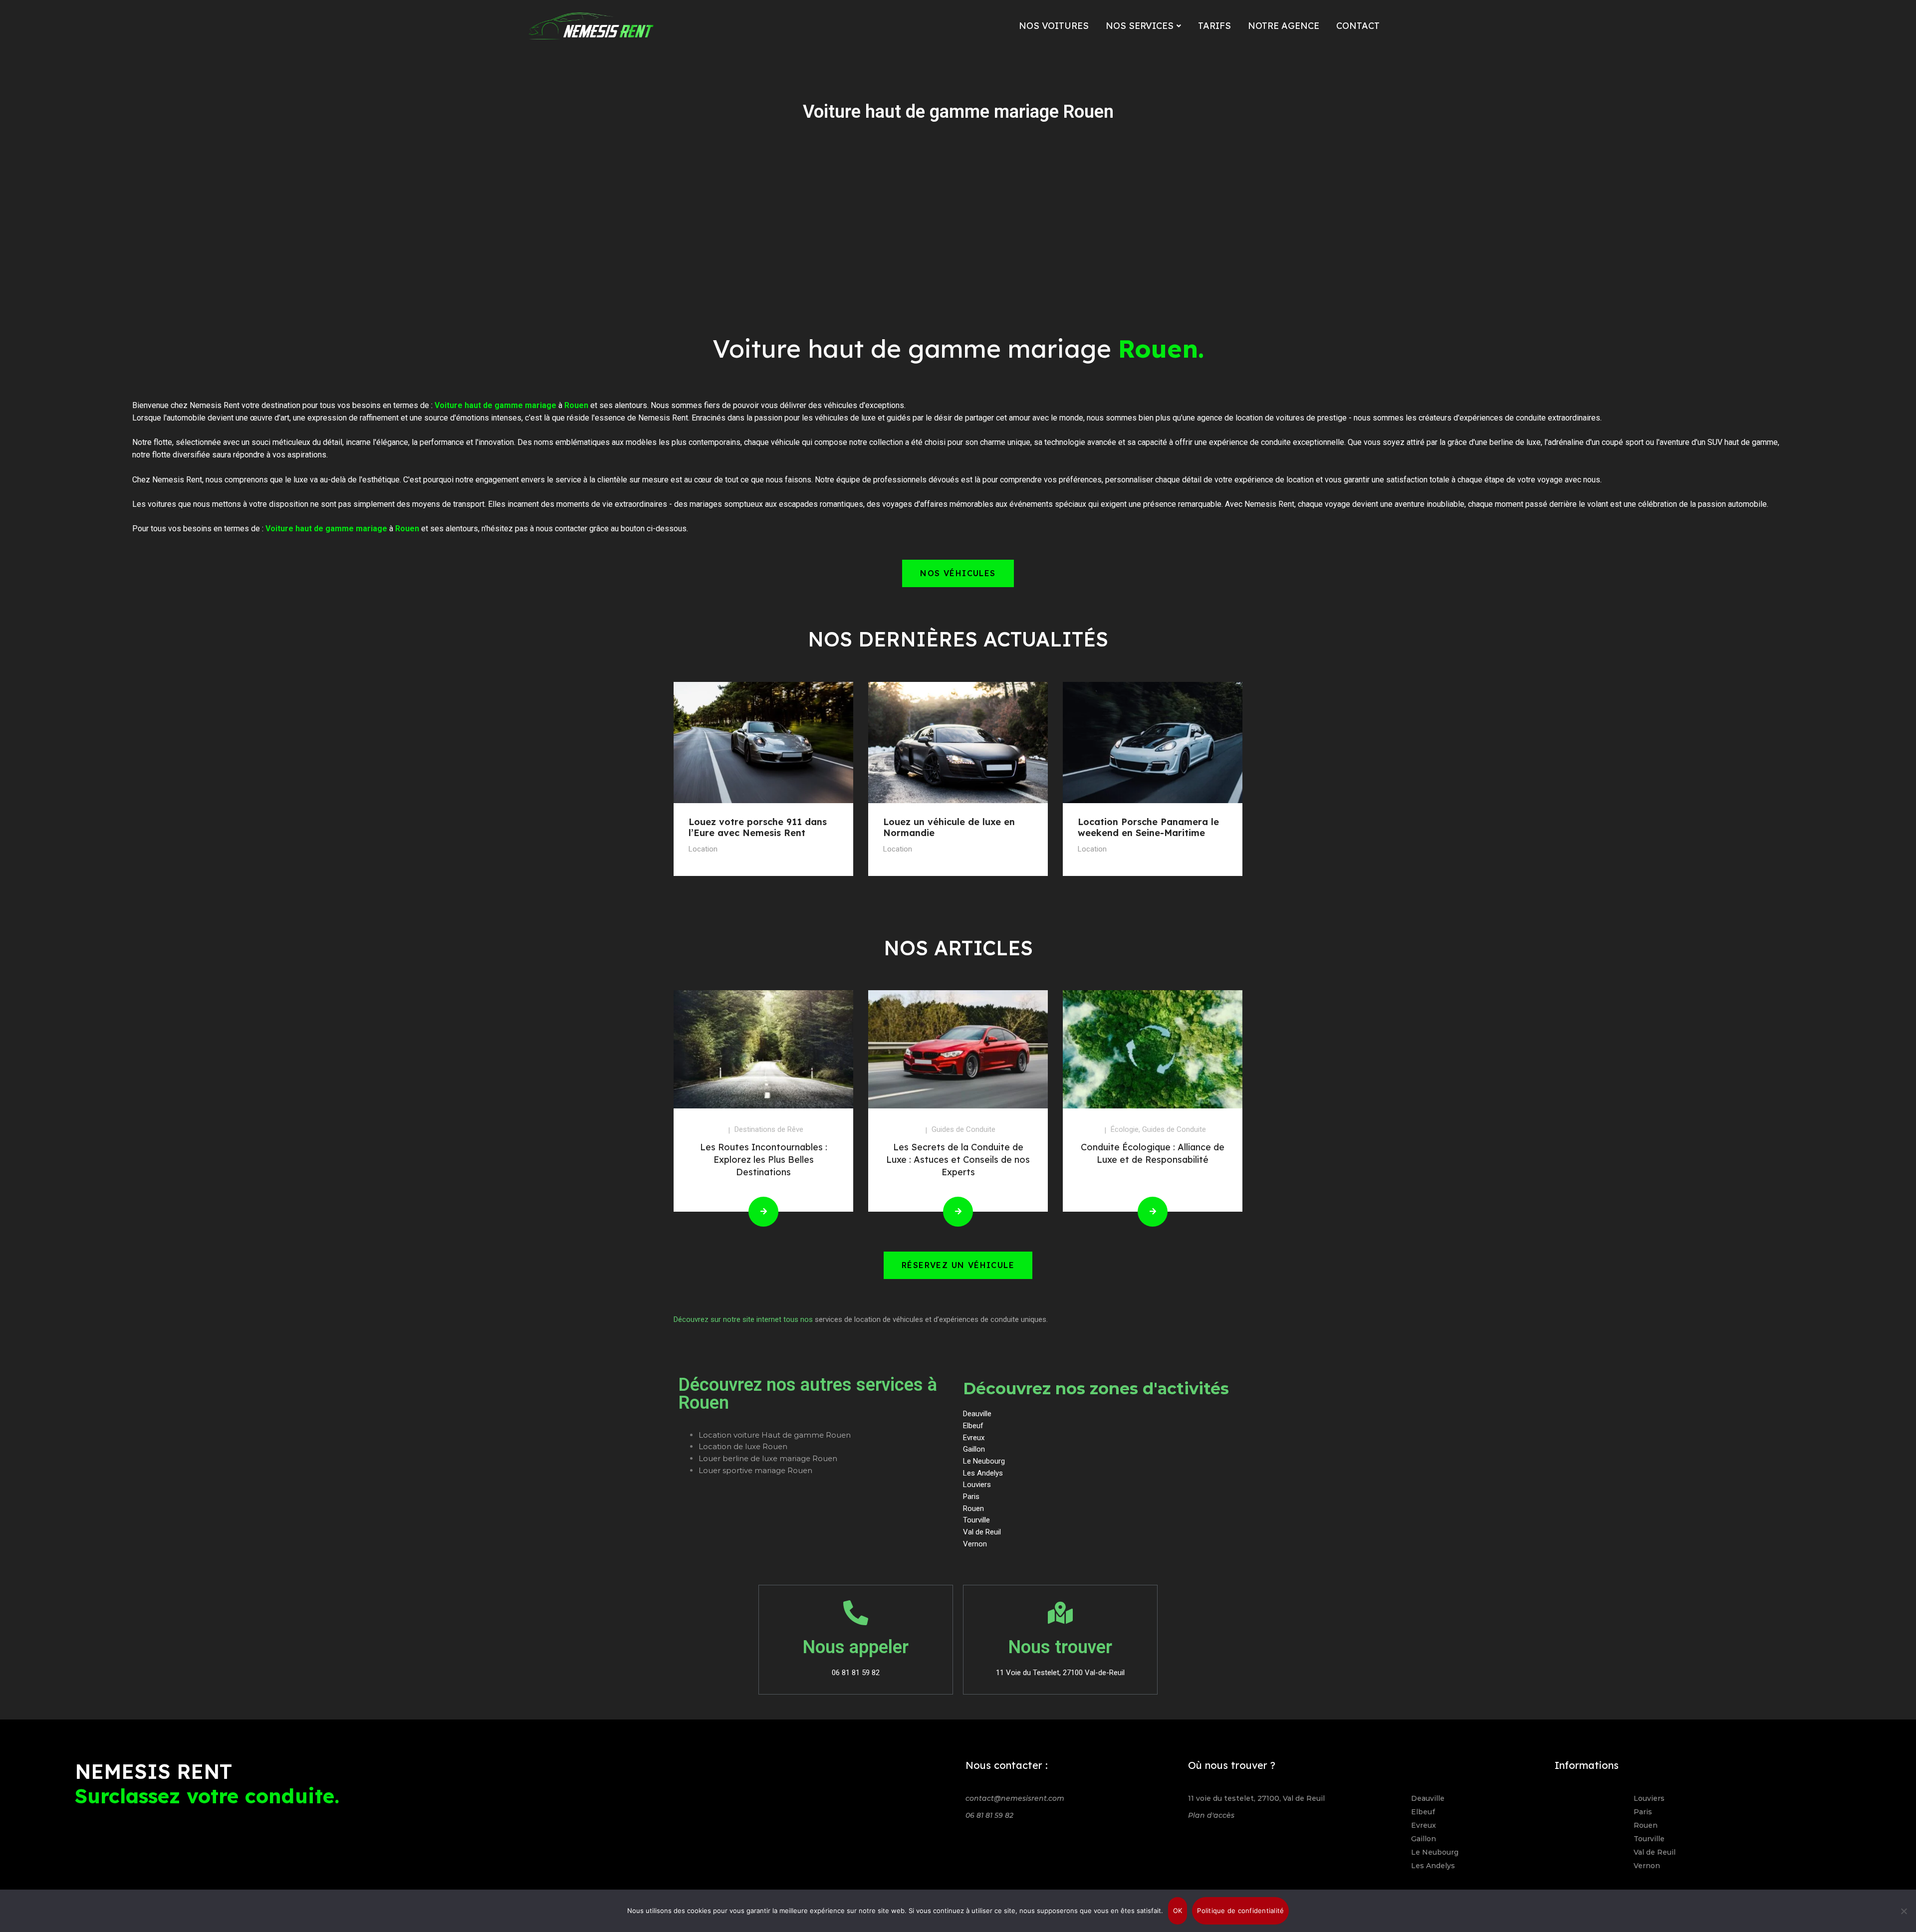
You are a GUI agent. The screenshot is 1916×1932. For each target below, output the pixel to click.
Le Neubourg (1435, 1852)
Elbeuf (1423, 1812)
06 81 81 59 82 (989, 1815)
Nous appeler (856, 1647)
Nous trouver (1060, 1647)
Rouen (1646, 1825)
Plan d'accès (1211, 1815)
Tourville (1649, 1839)
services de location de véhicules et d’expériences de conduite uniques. (931, 1319)
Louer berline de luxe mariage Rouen (768, 1458)
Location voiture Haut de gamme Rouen (775, 1435)
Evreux (1424, 1825)
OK (1178, 1911)
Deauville (1428, 1798)
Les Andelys (1433, 1866)
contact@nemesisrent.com (1015, 1798)
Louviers (1649, 1798)
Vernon (1647, 1866)
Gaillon (1424, 1839)
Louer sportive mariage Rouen (755, 1470)
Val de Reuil (1655, 1852)
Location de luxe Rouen (743, 1446)
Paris (1643, 1812)
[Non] (1904, 1911)
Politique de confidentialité (1240, 1911)
